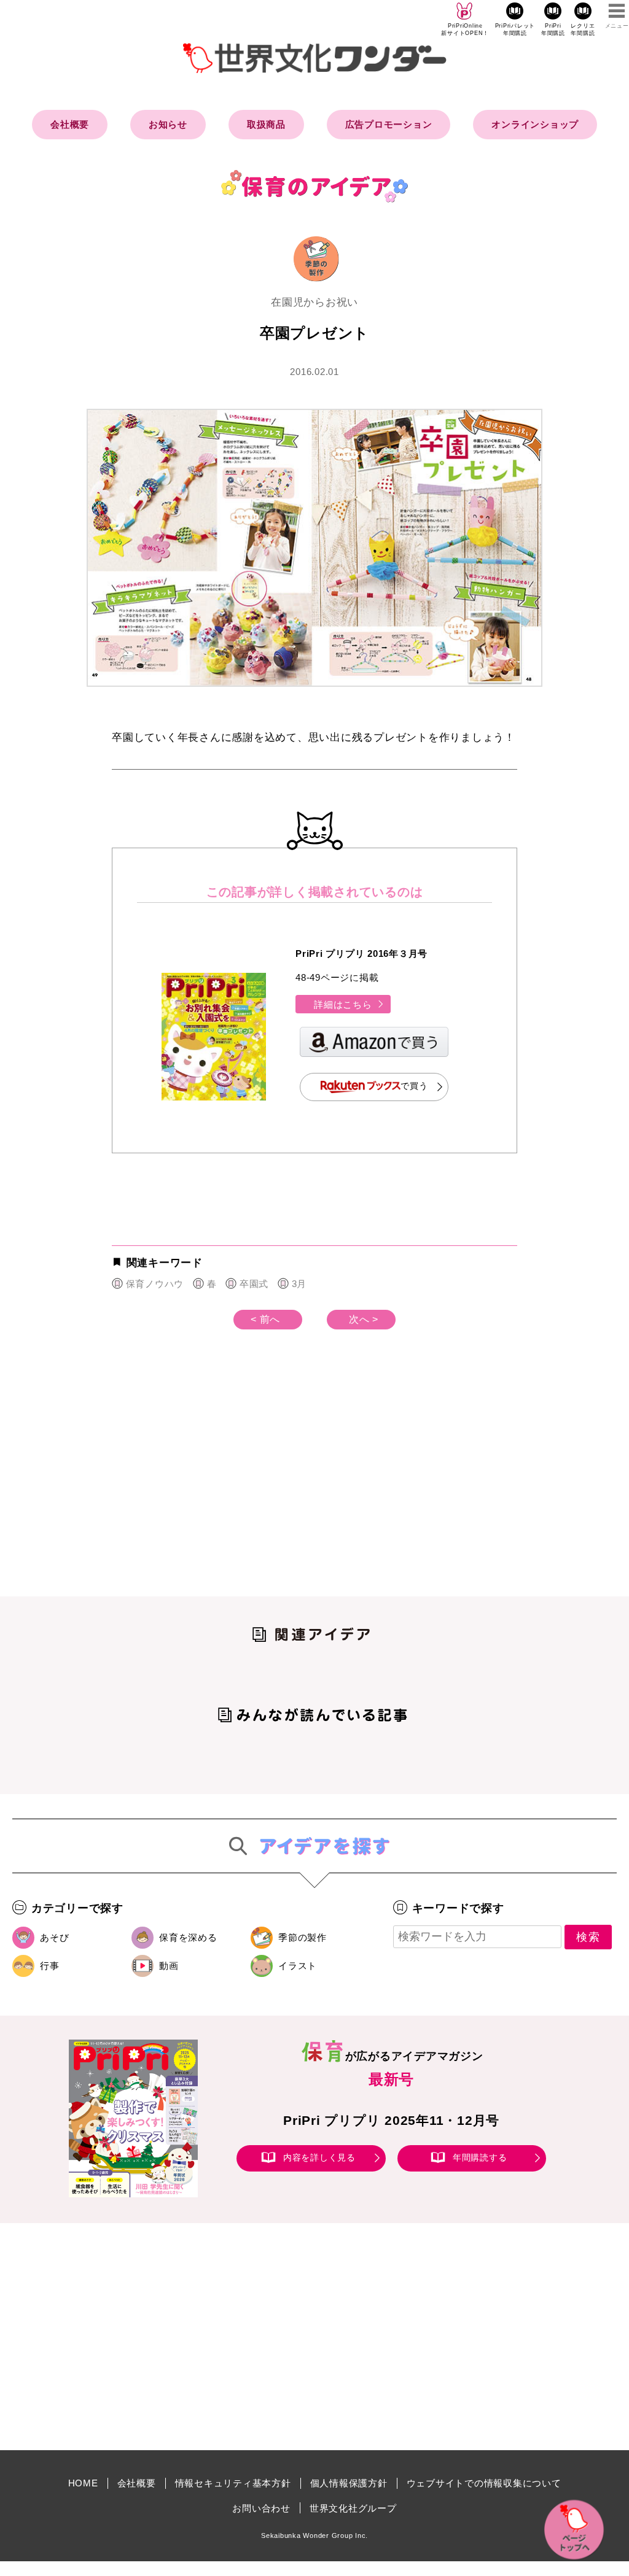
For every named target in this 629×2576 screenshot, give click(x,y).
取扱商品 (266, 124)
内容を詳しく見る (319, 2157)
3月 (299, 1284)
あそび (54, 1937)
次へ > (364, 1319)
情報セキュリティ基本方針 (233, 2483)
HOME (83, 2483)
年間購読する (480, 2157)
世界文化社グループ (353, 2508)
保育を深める (188, 1937)
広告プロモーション (389, 124)
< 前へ (265, 1319)
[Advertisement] (210, 1483)
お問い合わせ (261, 2508)
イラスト (298, 1966)
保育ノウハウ (155, 1284)
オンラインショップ (535, 124)
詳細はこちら (343, 1004)
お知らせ (168, 124)
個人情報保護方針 (349, 2483)
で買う (414, 1086)
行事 (50, 1966)
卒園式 (254, 1284)
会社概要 (70, 124)
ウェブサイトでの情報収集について (484, 2483)
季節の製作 (303, 1937)
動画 (169, 1966)
